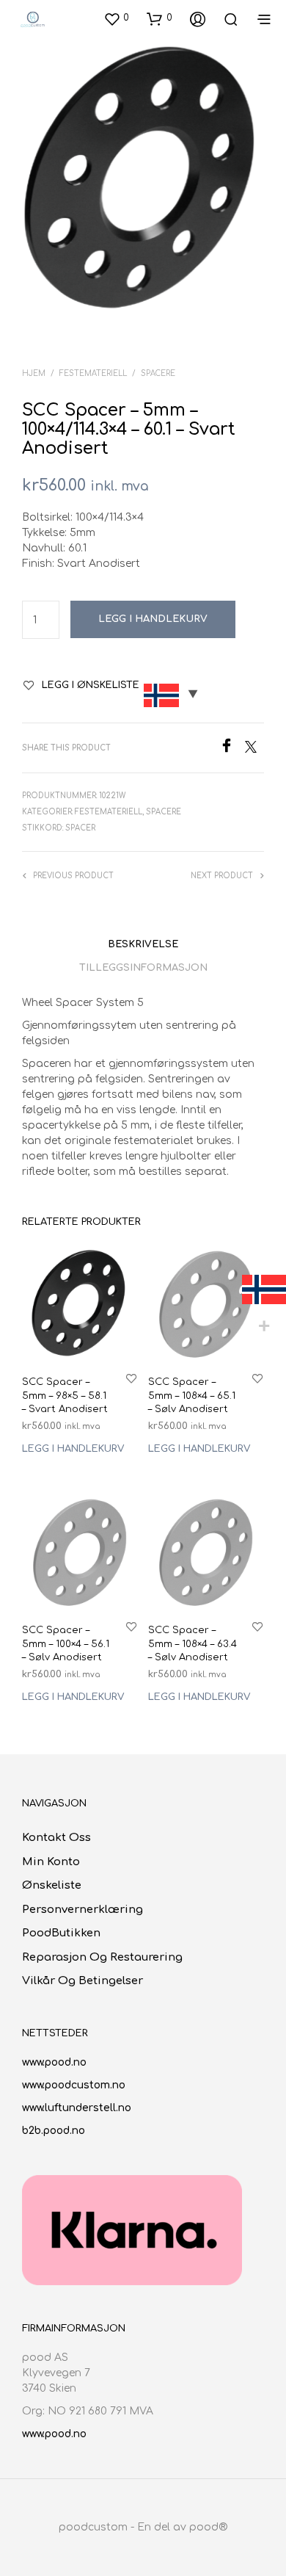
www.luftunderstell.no (77, 2108)
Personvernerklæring (82, 1910)
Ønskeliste (52, 1885)
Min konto (51, 1862)
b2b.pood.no (54, 2131)
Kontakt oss (56, 1838)
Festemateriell (93, 373)
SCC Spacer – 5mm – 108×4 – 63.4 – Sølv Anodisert (192, 1644)
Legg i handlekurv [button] (73, 1448)
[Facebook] (232, 749)
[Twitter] (254, 749)
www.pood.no (54, 2062)
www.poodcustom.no (74, 2085)
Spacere (158, 373)
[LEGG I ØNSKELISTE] (131, 1378)
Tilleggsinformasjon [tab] (143, 968)
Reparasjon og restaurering (102, 1957)
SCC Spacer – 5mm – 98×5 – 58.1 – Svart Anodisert (65, 1395)
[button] (116, 18)
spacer (80, 828)
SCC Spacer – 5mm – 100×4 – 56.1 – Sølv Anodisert (66, 1644)
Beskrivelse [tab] (143, 944)
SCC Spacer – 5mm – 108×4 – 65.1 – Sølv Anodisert (192, 1395)
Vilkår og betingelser (82, 1981)
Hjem (34, 373)
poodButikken (61, 1933)
